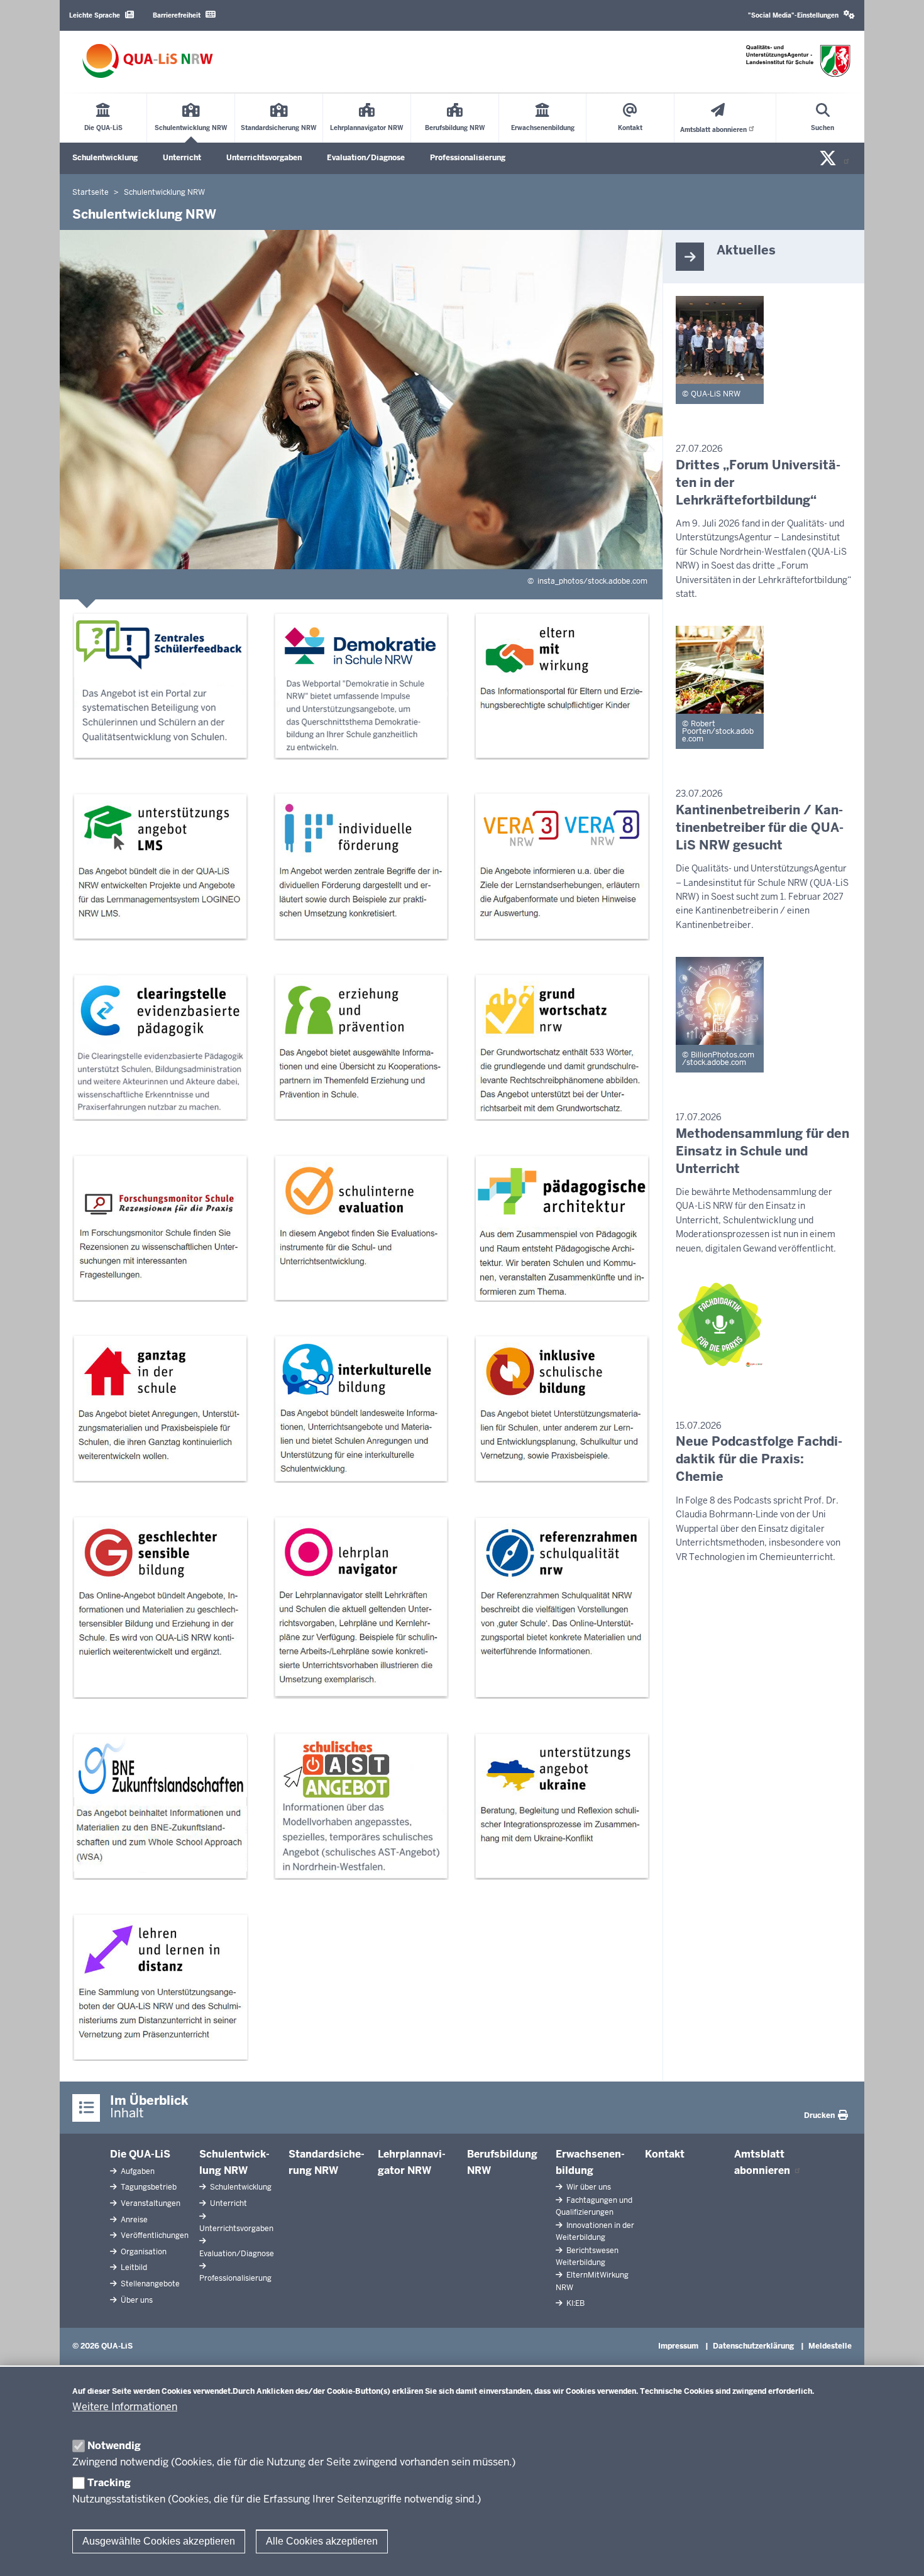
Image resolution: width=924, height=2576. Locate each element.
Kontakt (665, 2154)
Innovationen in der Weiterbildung (595, 2231)
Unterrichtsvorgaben (264, 158)
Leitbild (133, 2268)
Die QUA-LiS (140, 2154)
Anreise (133, 2220)
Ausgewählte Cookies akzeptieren (159, 2541)
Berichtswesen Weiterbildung (587, 2257)
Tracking (109, 2483)
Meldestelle (830, 2346)
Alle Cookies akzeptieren (322, 2541)
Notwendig (114, 2446)
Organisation (143, 2252)
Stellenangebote (149, 2284)
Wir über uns (588, 2187)
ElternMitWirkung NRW (592, 2281)
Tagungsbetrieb (148, 2187)
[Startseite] (148, 61)
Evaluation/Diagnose (366, 158)
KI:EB (575, 2303)
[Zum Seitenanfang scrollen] (899, 2553)
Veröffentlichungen (154, 2235)
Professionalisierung (468, 158)
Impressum (678, 2346)
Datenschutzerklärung (753, 2346)
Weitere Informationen (125, 2407)
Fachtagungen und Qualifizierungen (594, 2206)
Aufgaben (137, 2171)
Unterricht (182, 158)
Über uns (136, 2300)
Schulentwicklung (105, 158)
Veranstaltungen (150, 2203)
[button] (801, 15)
